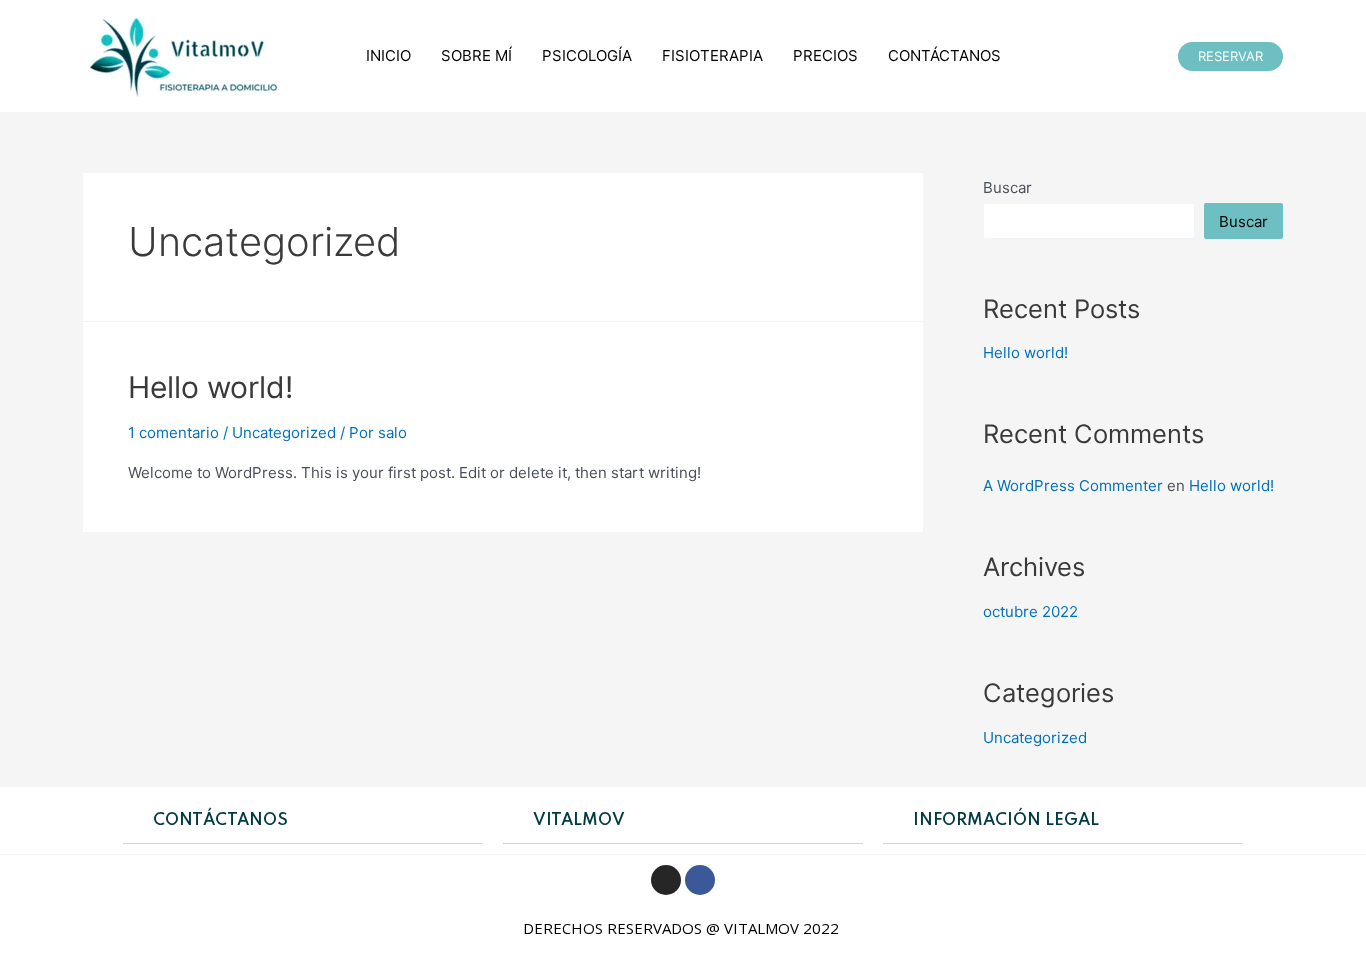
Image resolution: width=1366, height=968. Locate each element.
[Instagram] (666, 880)
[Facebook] (700, 880)
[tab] (303, 820)
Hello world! (210, 387)
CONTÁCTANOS (220, 820)
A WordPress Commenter (1073, 485)
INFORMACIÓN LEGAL (1006, 820)
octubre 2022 (1030, 611)
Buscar (1007, 187)
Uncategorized (284, 432)
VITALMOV (579, 820)
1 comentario (173, 432)
